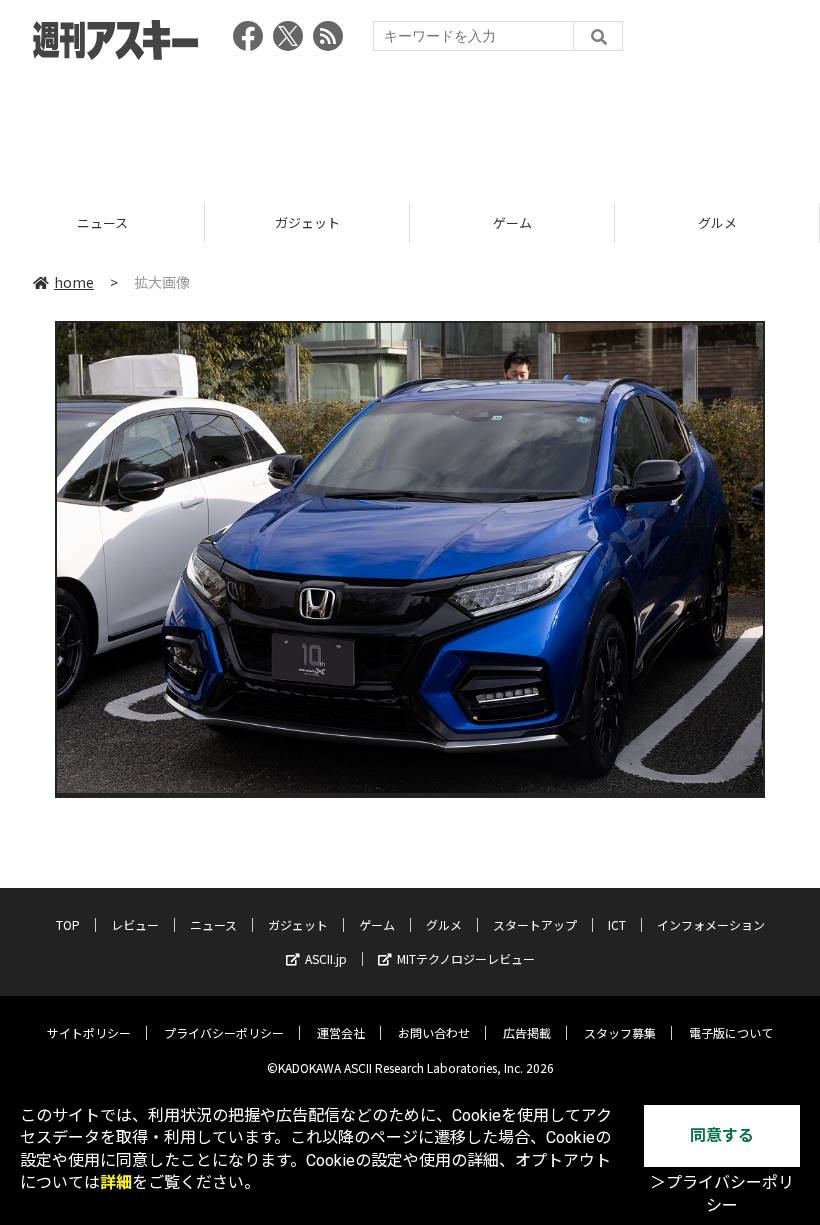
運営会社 (341, 1032)
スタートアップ (535, 924)
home (74, 282)
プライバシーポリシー (224, 1032)
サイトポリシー (89, 1032)
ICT (617, 924)
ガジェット (105, 222)
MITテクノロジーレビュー (466, 958)
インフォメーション (711, 924)
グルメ (515, 222)
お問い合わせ (434, 1032)
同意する (722, 1135)
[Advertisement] (410, 125)
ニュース (213, 924)
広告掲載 (527, 1032)
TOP (68, 924)
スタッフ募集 (620, 1032)
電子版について (731, 1032)
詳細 (116, 1182)
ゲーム (310, 222)
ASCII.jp (326, 958)
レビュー (135, 924)
